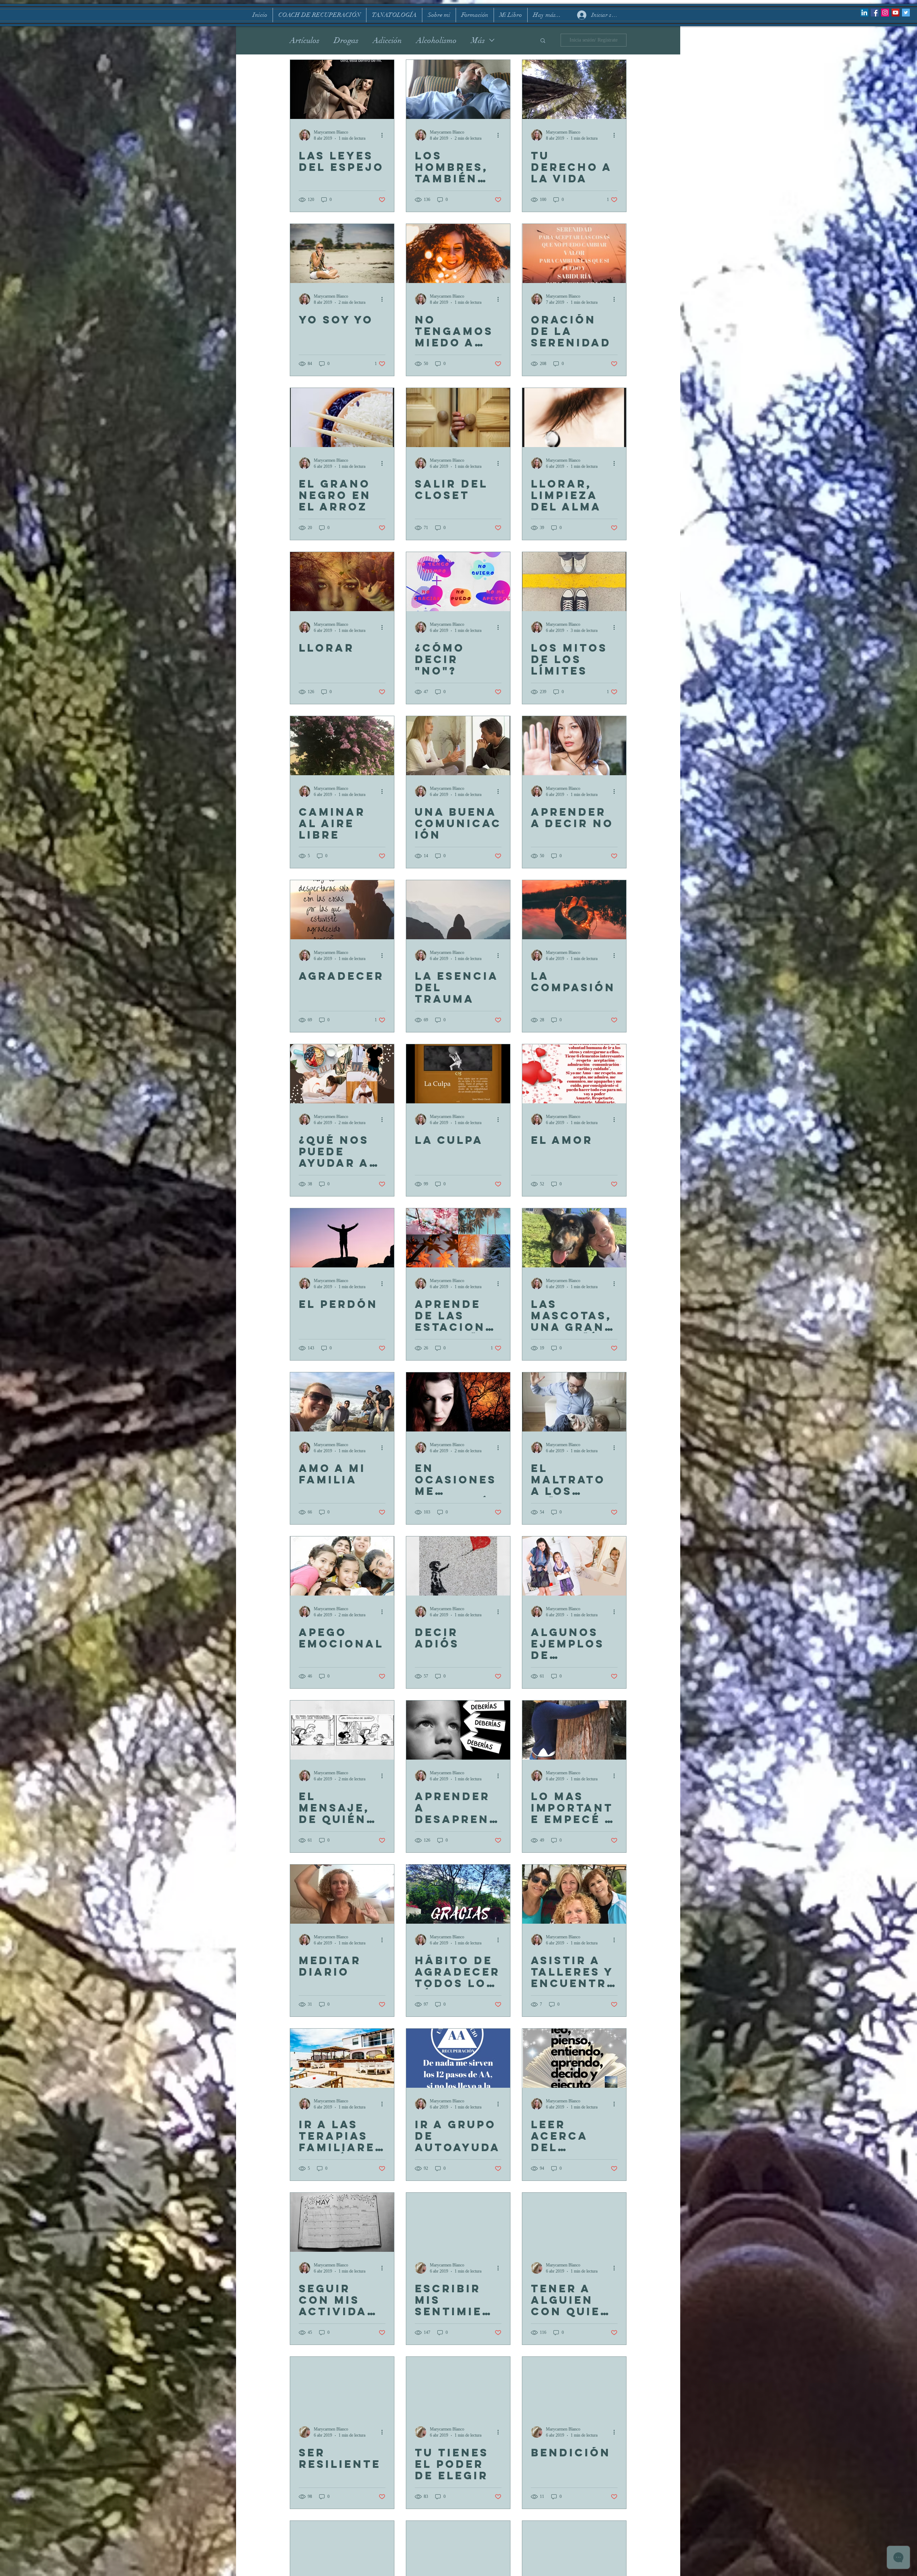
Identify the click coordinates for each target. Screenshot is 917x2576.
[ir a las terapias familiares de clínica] (342, 2058)
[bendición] (574, 2386)
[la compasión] (574, 910)
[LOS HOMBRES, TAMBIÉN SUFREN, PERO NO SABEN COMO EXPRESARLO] (458, 89)
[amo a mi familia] (342, 1402)
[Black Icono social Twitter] (906, 13)
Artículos (305, 40)
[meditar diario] (342, 1894)
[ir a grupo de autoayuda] (458, 2058)
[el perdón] (342, 1238)
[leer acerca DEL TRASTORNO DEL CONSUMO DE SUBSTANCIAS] (574, 2058)
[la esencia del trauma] (458, 910)
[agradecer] (342, 910)
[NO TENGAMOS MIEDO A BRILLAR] (458, 253)
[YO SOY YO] (342, 253)
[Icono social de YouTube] (896, 13)
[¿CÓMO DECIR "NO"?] (458, 582)
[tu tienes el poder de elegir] (458, 2386)
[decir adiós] (458, 1566)
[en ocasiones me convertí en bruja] (458, 1402)
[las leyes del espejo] (342, 89)
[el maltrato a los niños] (574, 1402)
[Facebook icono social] (875, 13)
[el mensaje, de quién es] (342, 1730)
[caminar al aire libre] (342, 746)
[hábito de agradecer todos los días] (458, 1894)
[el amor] (574, 1074)
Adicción (387, 40)
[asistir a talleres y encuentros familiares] (574, 1894)
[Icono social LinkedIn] (864, 13)
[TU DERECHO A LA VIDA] (574, 89)
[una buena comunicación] (458, 746)
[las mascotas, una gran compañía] (574, 1238)
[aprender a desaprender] (458, 1730)
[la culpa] (458, 1074)
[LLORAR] (342, 582)
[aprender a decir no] (574, 746)
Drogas (346, 40)
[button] (543, 41)
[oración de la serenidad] (574, 253)
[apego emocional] (342, 1566)
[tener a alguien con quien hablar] (574, 2222)
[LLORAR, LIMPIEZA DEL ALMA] (574, 418)
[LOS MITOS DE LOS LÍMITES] (574, 582)
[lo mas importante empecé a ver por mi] (574, 1730)
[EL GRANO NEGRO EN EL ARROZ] (342, 418)
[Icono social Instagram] (885, 13)
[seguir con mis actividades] (342, 2222)
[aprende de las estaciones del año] (458, 1238)
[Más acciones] (384, 135)
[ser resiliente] (342, 2386)
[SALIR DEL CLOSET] (458, 418)
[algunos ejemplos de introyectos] (574, 1566)
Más (478, 40)
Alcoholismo (436, 40)
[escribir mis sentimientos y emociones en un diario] (458, 2222)
